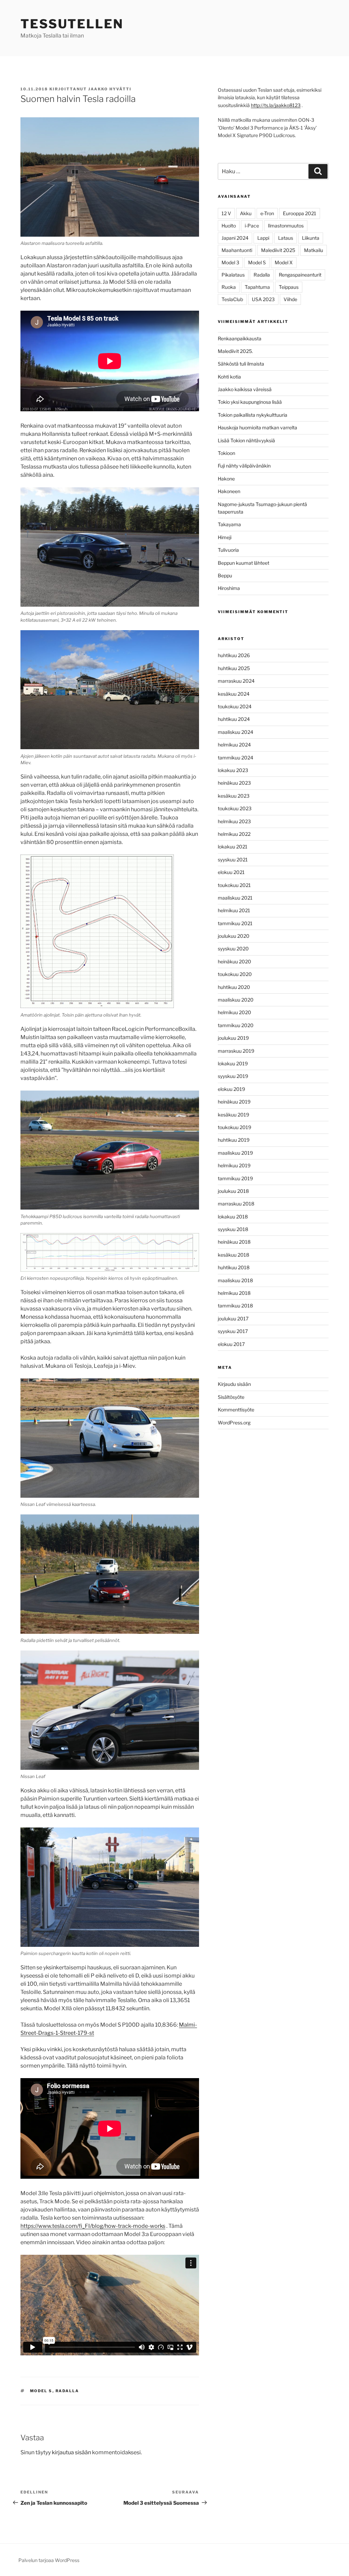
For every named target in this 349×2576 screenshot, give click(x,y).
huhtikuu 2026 (234, 655)
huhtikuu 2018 (234, 1267)
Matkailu (314, 250)
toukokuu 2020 (235, 974)
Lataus (286, 238)
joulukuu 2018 (233, 1191)
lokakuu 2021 (233, 847)
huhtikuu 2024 (234, 719)
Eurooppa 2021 (300, 213)
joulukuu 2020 (234, 936)
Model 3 (230, 262)
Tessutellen (72, 24)
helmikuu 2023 (234, 821)
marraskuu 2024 (236, 681)
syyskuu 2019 (233, 1076)
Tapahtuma (257, 287)
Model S (41, 2391)
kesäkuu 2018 (233, 1255)
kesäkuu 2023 (234, 796)
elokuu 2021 (231, 872)
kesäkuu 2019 (233, 1115)
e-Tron (267, 213)
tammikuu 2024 (236, 758)
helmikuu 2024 (234, 745)
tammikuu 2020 (236, 1025)
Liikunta (311, 238)
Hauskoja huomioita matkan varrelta (257, 427)
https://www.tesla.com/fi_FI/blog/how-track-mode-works (93, 2226)
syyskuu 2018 (233, 1229)
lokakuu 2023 (233, 770)
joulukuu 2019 (233, 1038)
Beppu (225, 575)
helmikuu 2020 (234, 1012)
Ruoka (229, 287)
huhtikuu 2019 (234, 1140)
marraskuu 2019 (236, 1051)
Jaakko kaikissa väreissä (245, 389)
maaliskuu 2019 (235, 1153)
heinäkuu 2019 (234, 1102)
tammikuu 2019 (235, 1178)
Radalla (67, 2391)
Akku (246, 213)
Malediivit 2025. (235, 351)
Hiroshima (229, 588)
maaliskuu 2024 (236, 732)
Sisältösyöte (231, 1397)
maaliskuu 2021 (235, 898)
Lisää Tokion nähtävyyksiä (246, 440)
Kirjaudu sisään (234, 1384)
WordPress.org (234, 1423)
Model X (284, 262)
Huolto (229, 226)
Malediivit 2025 (278, 250)
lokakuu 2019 (233, 1063)
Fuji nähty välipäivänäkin (244, 466)
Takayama (229, 524)
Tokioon (226, 453)
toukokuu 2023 (235, 808)
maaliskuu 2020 (236, 1000)
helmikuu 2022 (234, 834)
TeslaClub (232, 299)
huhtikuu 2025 (234, 668)
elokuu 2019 (231, 1089)
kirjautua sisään (71, 2452)
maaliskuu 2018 (235, 1280)
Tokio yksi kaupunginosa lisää (250, 402)
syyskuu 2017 (233, 1331)
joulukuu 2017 (233, 1319)
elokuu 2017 (231, 1344)
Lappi (263, 238)
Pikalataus (233, 275)
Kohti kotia (229, 377)
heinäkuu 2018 (234, 1242)
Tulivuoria (228, 550)
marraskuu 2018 (236, 1204)
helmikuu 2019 (234, 1165)
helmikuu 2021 (234, 910)
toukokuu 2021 (234, 885)
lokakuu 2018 (233, 1217)
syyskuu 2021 (233, 860)
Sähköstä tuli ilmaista (241, 364)
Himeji (225, 537)
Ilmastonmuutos (286, 226)
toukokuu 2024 (235, 706)
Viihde (290, 299)
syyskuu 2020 (233, 949)
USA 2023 (263, 299)
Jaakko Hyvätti (110, 89)
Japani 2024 (235, 238)
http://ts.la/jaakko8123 (276, 105)
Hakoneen (229, 491)
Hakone (226, 479)
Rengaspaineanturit (300, 275)
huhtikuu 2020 (234, 987)
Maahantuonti (237, 250)
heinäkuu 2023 (234, 783)
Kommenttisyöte (236, 1410)
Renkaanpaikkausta (240, 338)
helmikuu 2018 (234, 1293)
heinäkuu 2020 (234, 961)
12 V (226, 213)
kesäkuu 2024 (234, 694)
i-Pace (252, 226)
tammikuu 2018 (235, 1306)
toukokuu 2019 (234, 1127)
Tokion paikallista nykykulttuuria (253, 415)
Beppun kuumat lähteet (244, 563)
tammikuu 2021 (235, 923)
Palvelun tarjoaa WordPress (49, 2560)
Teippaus (289, 287)
